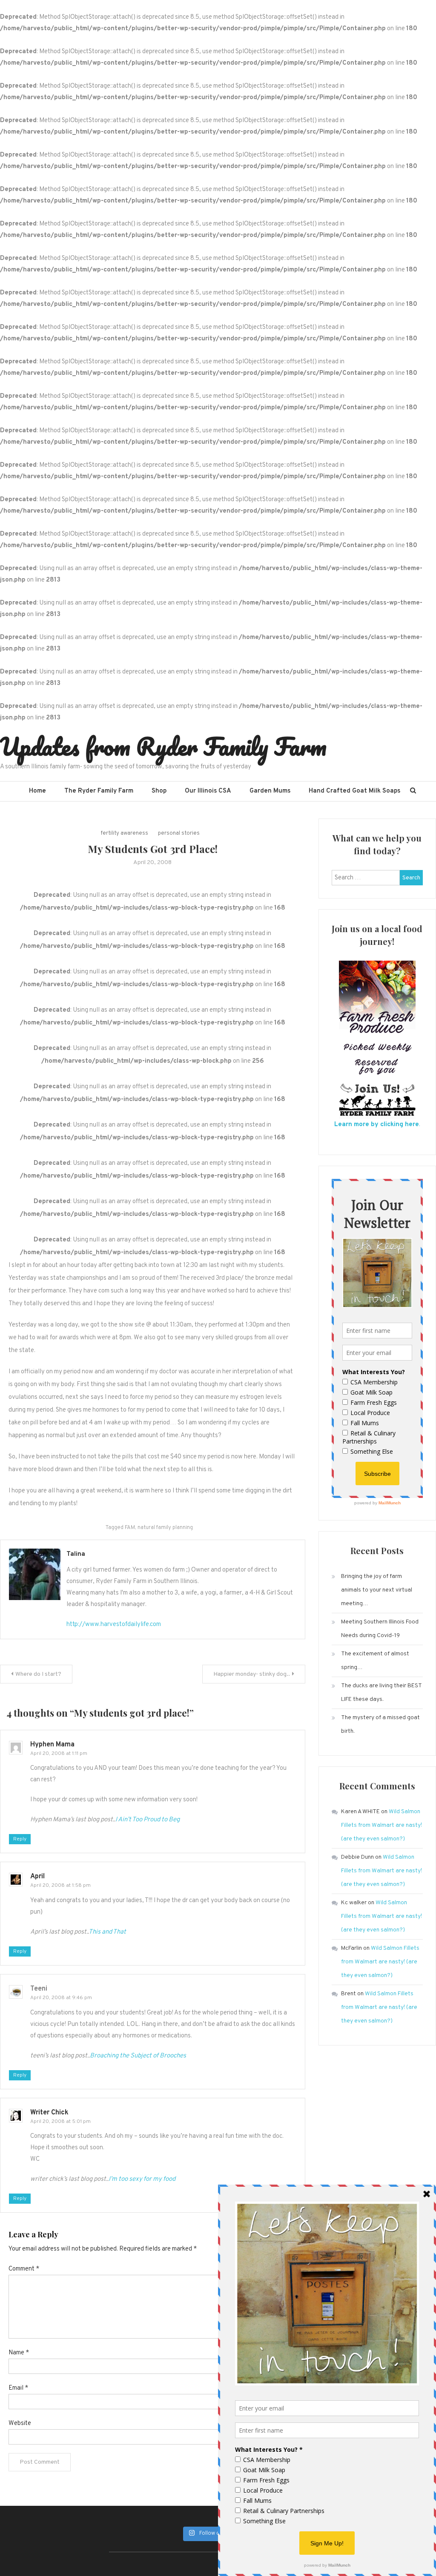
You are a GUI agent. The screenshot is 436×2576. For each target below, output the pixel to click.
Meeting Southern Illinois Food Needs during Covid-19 (380, 1629)
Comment (24, 2269)
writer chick (49, 2113)
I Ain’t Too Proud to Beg (148, 1820)
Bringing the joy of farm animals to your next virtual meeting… (377, 1590)
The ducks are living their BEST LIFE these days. (381, 1693)
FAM (130, 1528)
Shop (159, 791)
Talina (76, 1554)
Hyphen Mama (52, 1745)
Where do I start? (38, 1674)
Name (19, 2353)
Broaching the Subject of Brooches (138, 2056)
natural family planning (165, 1528)
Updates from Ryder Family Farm (163, 746)
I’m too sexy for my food (142, 2179)
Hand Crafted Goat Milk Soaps (354, 791)
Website (20, 2423)
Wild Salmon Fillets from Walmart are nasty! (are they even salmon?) (381, 1825)
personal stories (179, 833)
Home (37, 791)
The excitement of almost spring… (375, 1661)
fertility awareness (125, 833)
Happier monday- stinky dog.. (252, 1674)
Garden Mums (270, 791)
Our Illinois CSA (208, 791)
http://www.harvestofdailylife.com (114, 1625)
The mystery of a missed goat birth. (380, 1724)
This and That (107, 1932)
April (37, 1877)
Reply (20, 1839)
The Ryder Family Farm (99, 791)
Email (18, 2388)
